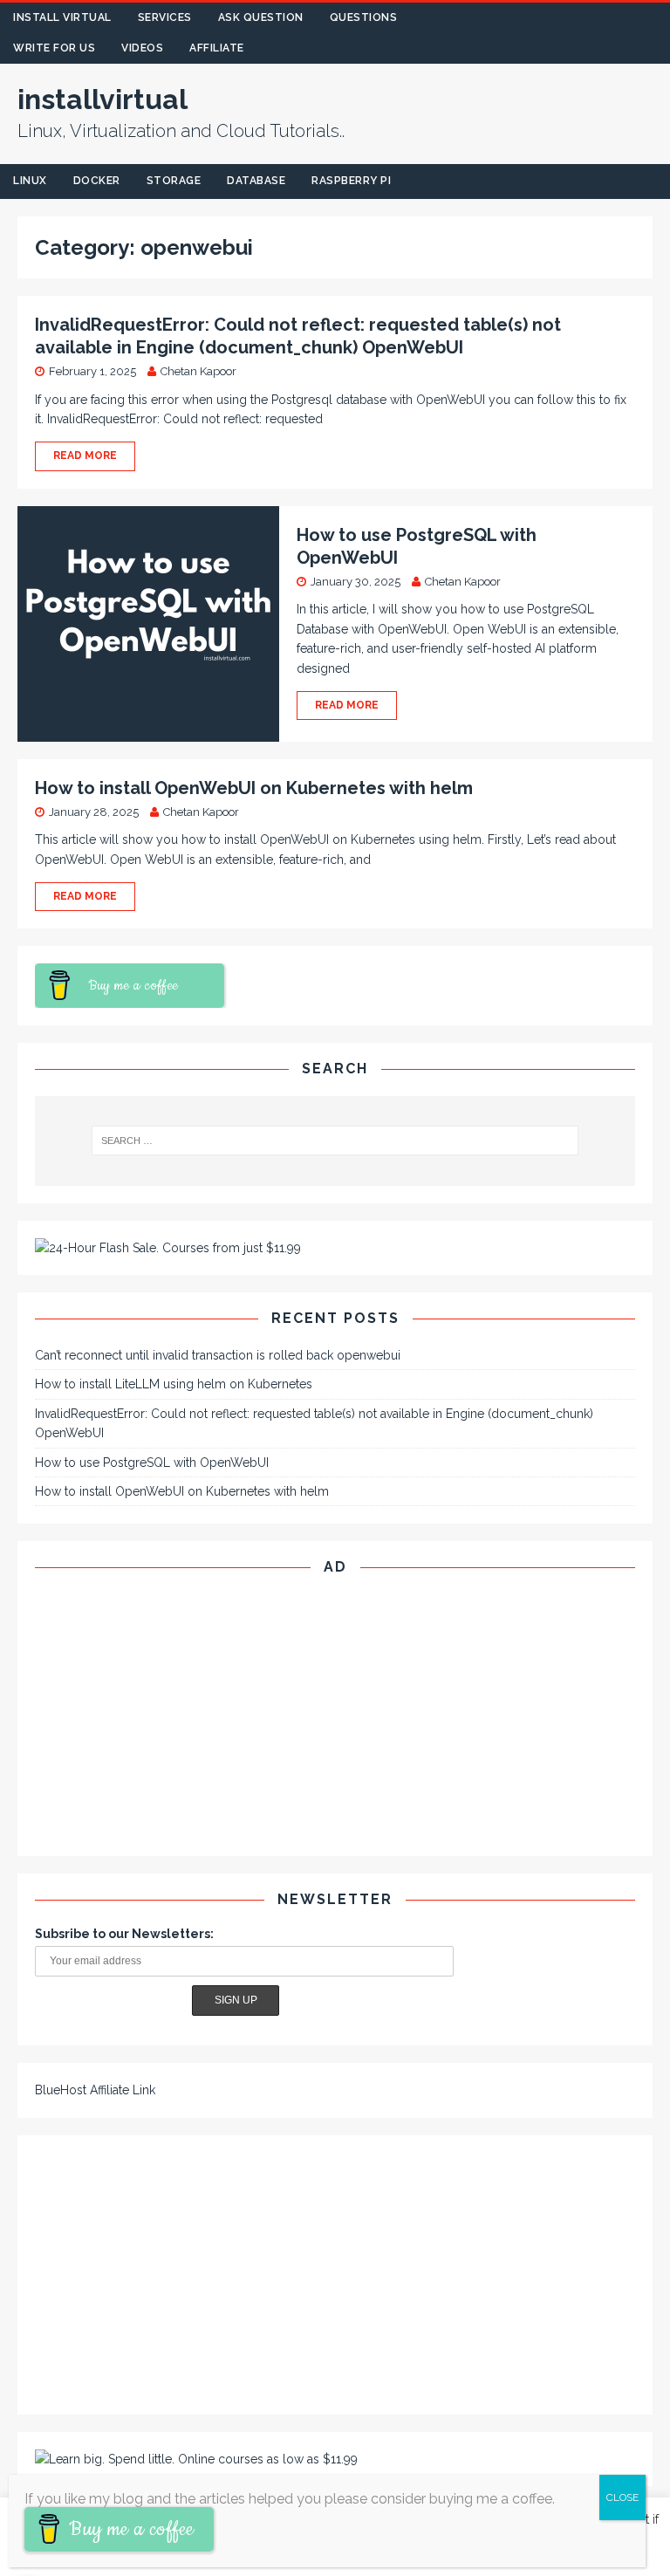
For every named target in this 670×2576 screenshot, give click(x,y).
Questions (364, 17)
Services (165, 17)
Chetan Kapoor (198, 371)
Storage (174, 181)
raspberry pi (351, 181)
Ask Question (261, 17)
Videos (142, 48)
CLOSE (622, 2497)
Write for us (54, 48)
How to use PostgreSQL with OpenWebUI (152, 1463)
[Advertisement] (335, 1716)
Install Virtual (62, 17)
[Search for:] (335, 1141)
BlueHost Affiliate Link (95, 2090)
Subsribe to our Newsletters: (124, 1934)
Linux (30, 181)
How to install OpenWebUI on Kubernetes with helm (254, 788)
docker (97, 181)
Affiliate (217, 48)
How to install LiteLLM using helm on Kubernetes (174, 1384)
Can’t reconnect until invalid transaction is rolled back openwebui (218, 1355)
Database (256, 181)
